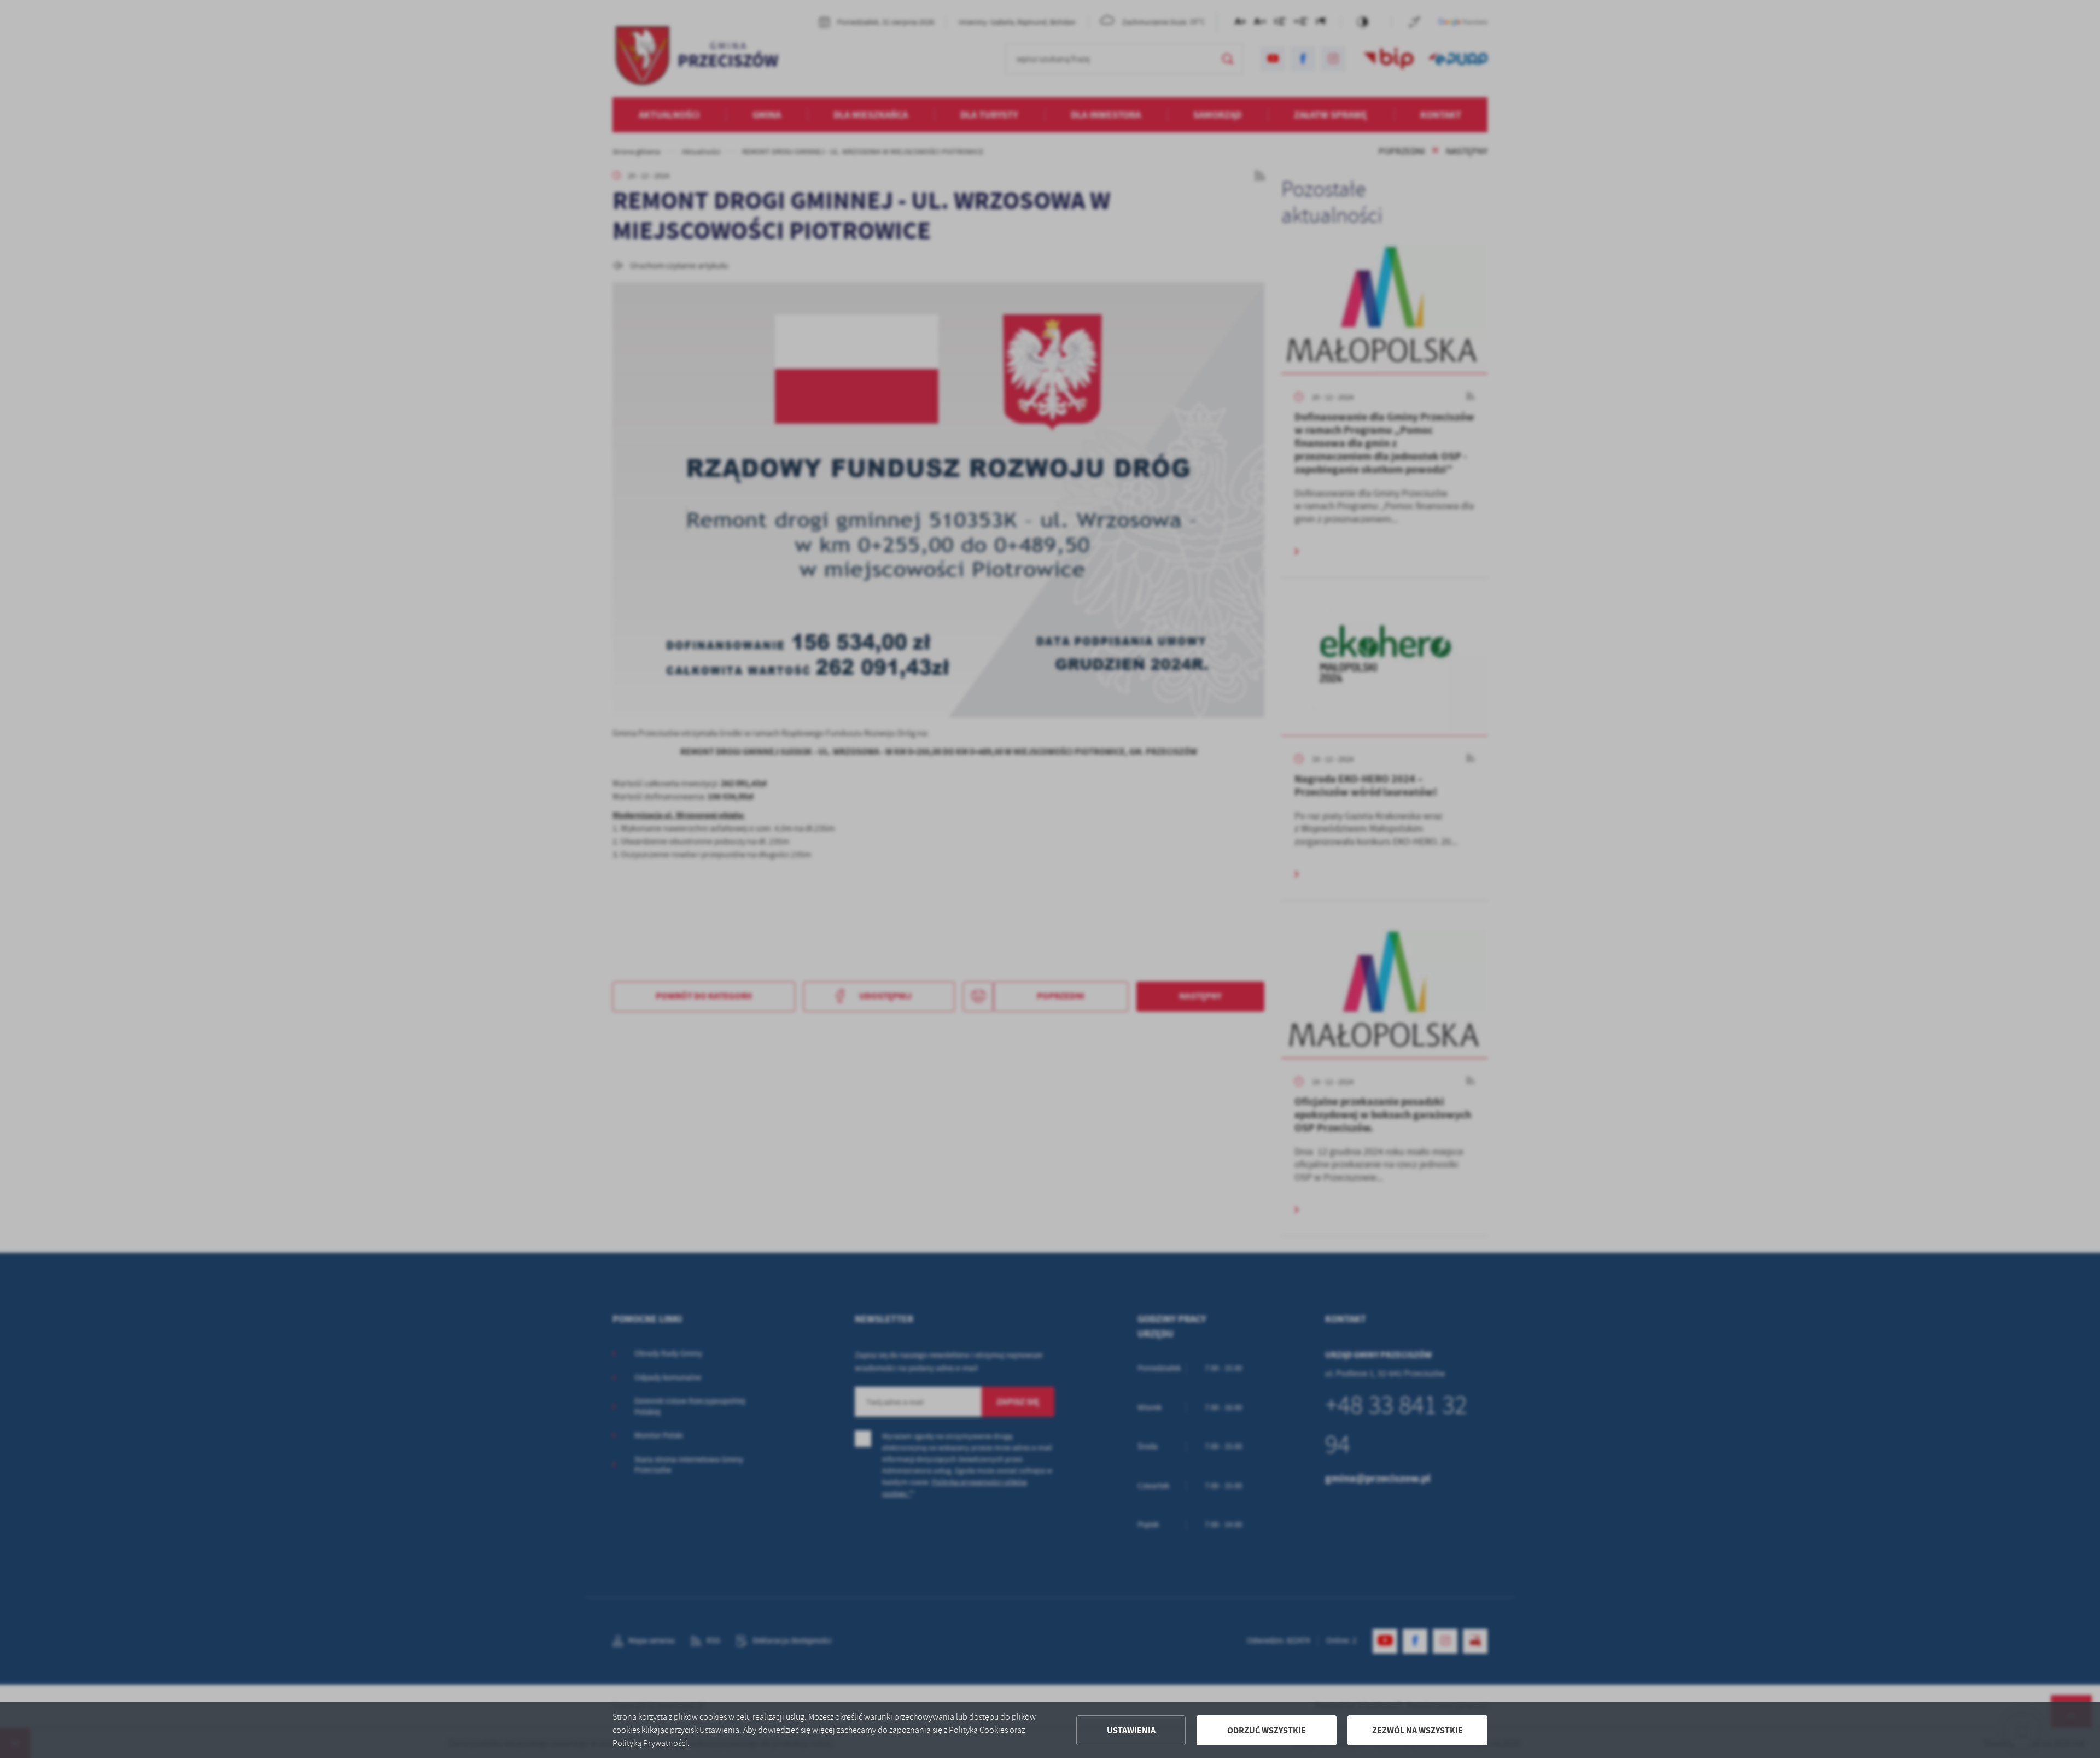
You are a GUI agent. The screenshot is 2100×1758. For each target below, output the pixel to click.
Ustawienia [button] (1131, 1730)
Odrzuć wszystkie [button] (1267, 1730)
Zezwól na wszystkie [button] (1417, 1730)
